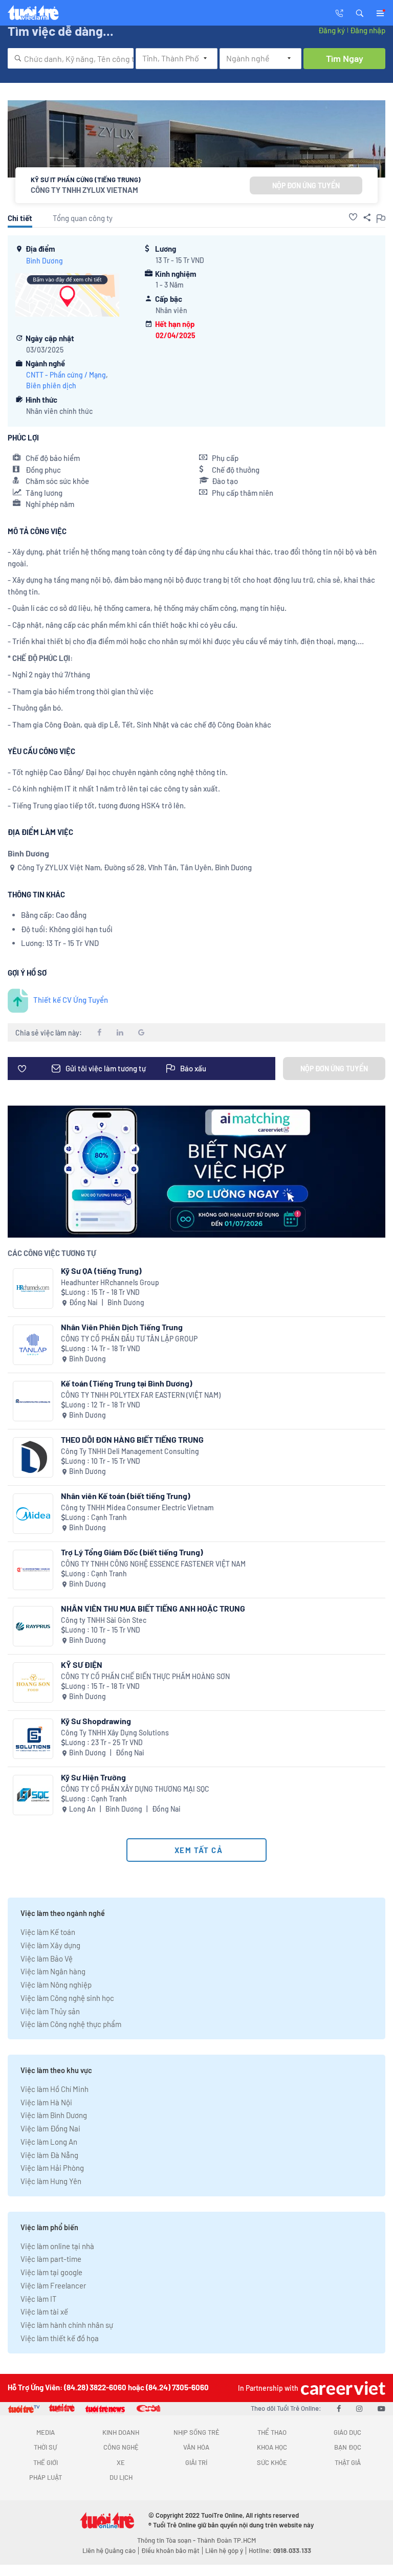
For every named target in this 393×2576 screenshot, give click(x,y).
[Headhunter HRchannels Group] (33, 1289)
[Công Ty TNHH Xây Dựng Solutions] (33, 1739)
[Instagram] (359, 2408)
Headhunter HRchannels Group (110, 1282)
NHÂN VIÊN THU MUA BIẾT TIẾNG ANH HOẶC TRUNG (153, 1608)
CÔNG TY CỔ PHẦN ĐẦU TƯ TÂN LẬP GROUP (129, 1339)
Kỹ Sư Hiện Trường (93, 1777)
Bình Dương (45, 261)
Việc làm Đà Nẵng (49, 2155)
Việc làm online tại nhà (57, 2246)
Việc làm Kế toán (48, 1932)
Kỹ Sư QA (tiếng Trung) (101, 1271)
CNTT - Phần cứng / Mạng (66, 375)
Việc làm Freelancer (53, 2285)
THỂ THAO (272, 2432)
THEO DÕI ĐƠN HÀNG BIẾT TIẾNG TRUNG (132, 1439)
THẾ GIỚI (46, 2462)
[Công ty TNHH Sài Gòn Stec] (33, 1626)
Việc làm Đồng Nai (50, 2128)
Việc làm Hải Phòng (52, 2168)
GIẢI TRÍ (196, 2462)
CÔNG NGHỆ (121, 2447)
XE (121, 2462)
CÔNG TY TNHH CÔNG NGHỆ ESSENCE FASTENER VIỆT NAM (153, 1564)
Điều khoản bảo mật (170, 2550)
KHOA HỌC (272, 2447)
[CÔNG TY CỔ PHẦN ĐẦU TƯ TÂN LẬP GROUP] (33, 1345)
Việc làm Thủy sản (50, 2011)
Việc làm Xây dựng (50, 1945)
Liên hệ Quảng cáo (109, 2550)
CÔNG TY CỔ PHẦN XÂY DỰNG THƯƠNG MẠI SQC (135, 1789)
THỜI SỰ (45, 2447)
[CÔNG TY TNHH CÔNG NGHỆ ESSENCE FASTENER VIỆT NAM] (33, 1570)
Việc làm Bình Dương (54, 2115)
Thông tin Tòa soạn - (167, 2540)
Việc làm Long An (49, 2142)
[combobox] (71, 58)
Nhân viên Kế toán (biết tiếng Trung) (126, 1496)
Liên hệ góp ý (224, 2550)
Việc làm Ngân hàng (53, 1971)
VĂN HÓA (196, 2447)
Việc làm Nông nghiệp (56, 1985)
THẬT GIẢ (348, 2462)
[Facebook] (339, 2408)
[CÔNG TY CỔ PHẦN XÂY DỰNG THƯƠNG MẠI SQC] (33, 1795)
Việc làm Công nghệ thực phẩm (71, 2024)
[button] (360, 12)
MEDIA (46, 2432)
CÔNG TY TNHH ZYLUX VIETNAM (84, 190)
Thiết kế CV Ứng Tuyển (71, 1000)
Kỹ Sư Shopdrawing (96, 1721)
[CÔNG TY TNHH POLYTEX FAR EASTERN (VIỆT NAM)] (33, 1401)
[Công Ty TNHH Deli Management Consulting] (33, 1457)
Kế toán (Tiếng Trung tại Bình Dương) (127, 1383)
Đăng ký (332, 30)
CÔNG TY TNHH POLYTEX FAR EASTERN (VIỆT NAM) (141, 1395)
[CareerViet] (342, 2388)
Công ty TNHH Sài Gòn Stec (104, 1620)
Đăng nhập (368, 30)
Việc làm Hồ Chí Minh (54, 2089)
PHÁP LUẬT (46, 2477)
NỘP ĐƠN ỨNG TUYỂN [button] (306, 185)
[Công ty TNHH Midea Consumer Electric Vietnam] (33, 1514)
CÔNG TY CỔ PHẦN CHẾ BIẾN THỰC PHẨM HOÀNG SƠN (145, 1676)
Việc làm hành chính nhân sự (67, 2325)
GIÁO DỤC (347, 2432)
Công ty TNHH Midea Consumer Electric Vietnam (137, 1507)
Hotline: (280, 2550)
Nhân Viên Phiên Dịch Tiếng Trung (122, 1327)
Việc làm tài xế (44, 2311)
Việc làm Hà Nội (46, 2102)
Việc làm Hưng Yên (51, 2181)
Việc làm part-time (51, 2259)
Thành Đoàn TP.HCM (226, 2540)
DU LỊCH (121, 2477)
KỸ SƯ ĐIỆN (82, 1665)
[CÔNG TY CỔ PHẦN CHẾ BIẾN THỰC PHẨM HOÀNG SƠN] (33, 1682)
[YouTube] (381, 2408)
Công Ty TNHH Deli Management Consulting (130, 1451)
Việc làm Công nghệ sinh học (67, 1998)
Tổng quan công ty (83, 218)
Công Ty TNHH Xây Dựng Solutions (115, 1733)
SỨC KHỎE (272, 2462)
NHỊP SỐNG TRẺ (196, 2432)
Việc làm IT (39, 2299)
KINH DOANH (121, 2432)
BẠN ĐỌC (348, 2447)
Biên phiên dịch (51, 386)
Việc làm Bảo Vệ (47, 1958)
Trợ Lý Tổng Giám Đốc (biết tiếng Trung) (132, 1552)
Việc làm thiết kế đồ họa (60, 2338)
